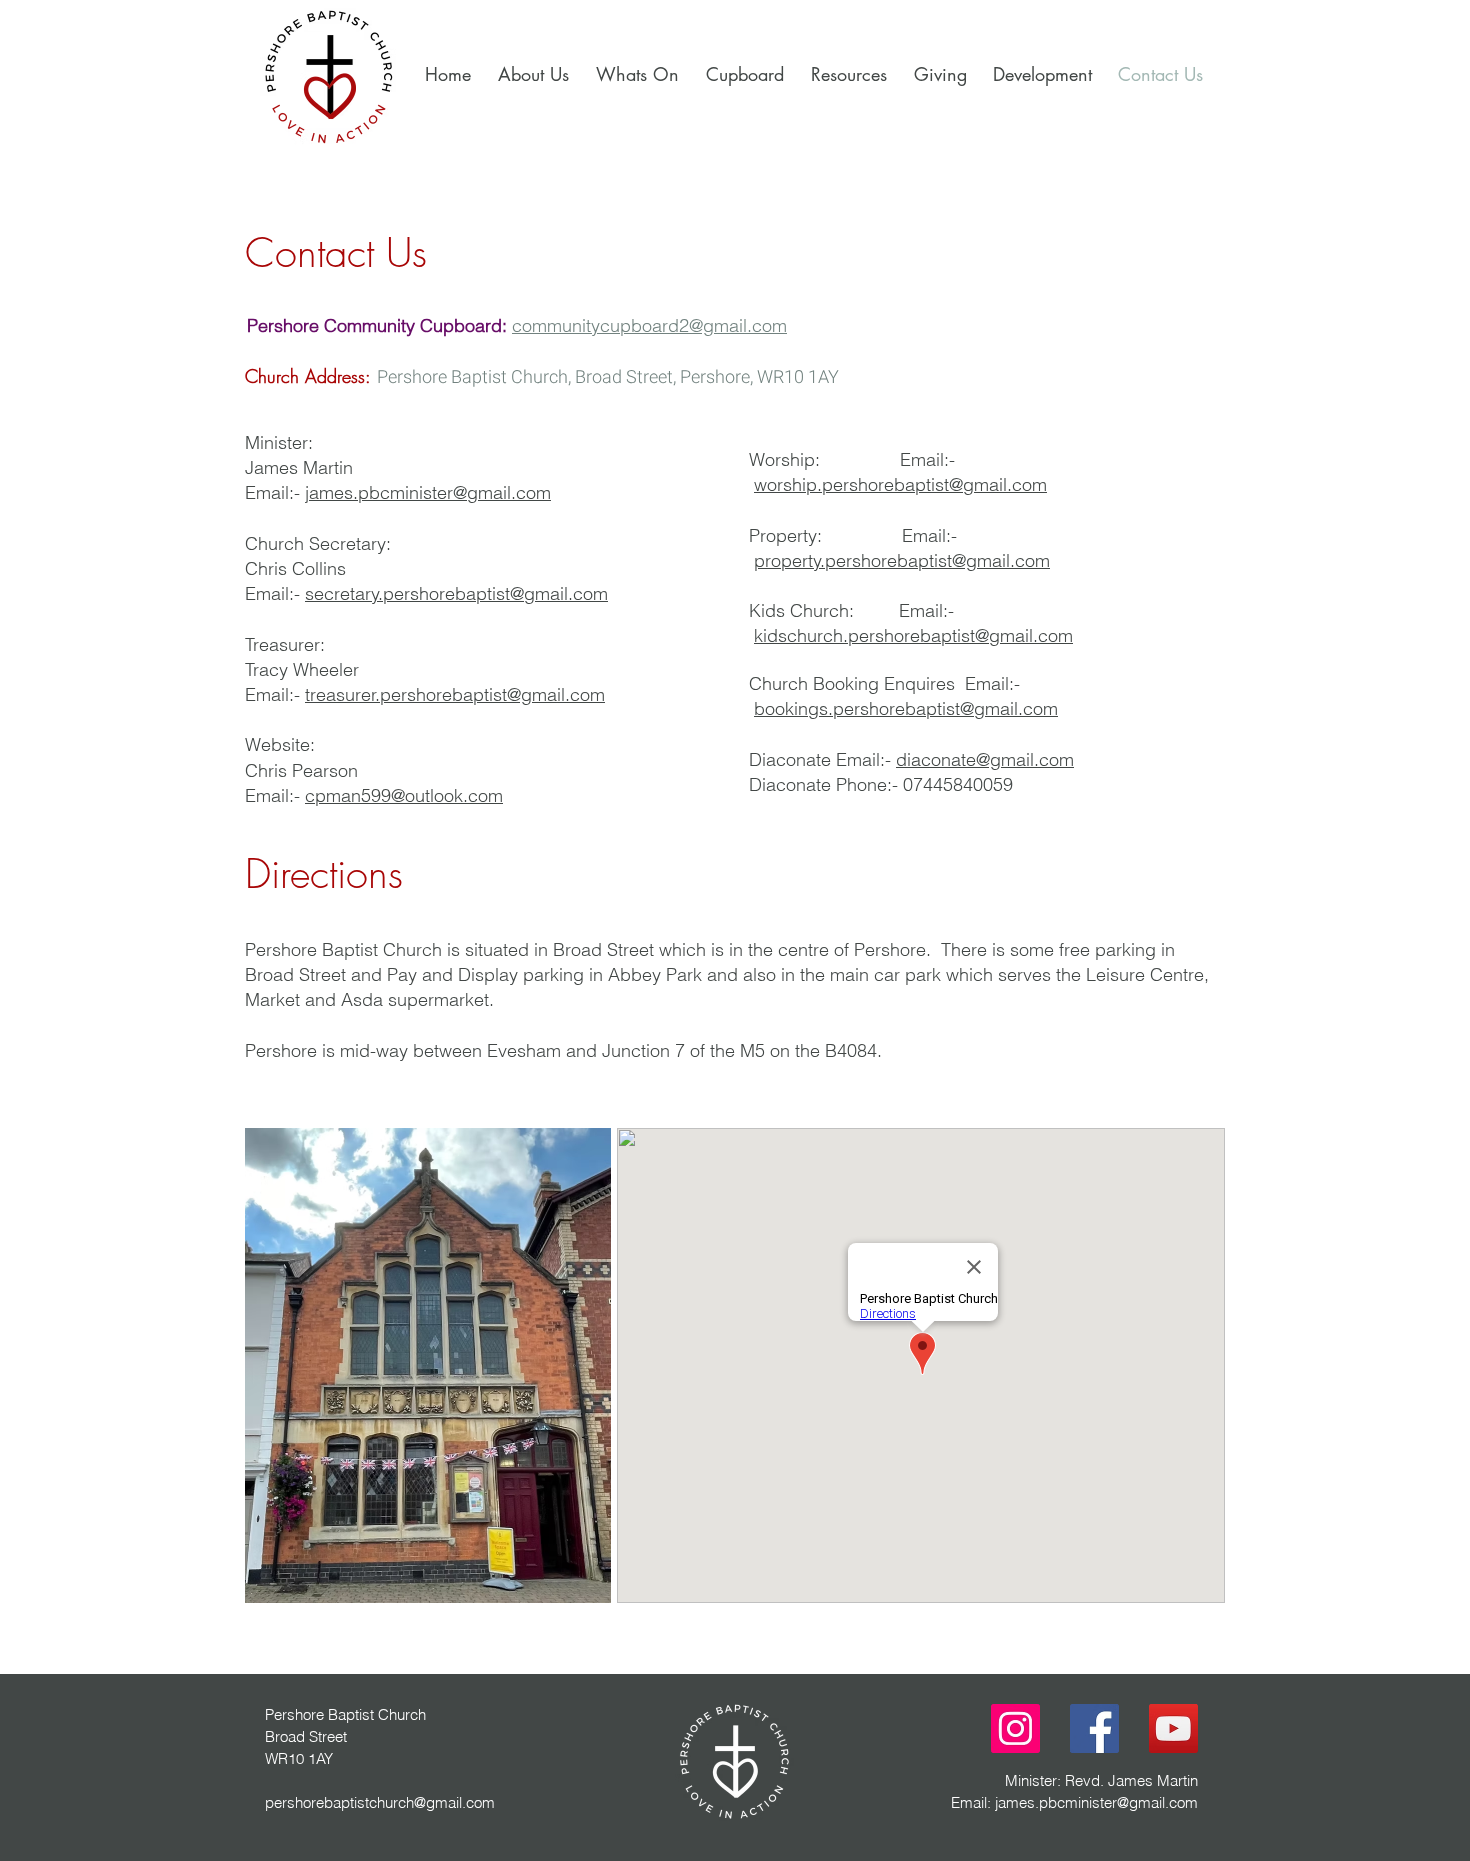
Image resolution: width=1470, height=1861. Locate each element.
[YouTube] (1173, 1728)
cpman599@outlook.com (404, 795)
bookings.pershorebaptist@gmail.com (906, 708)
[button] (1039, 74)
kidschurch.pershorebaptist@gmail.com (913, 635)
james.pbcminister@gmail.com (428, 492)
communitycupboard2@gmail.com (649, 325)
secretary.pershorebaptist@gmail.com (456, 593)
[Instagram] (1015, 1728)
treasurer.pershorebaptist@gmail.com (455, 694)
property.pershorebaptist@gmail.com (902, 560)
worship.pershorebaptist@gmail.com (900, 484)
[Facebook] (1094, 1728)
